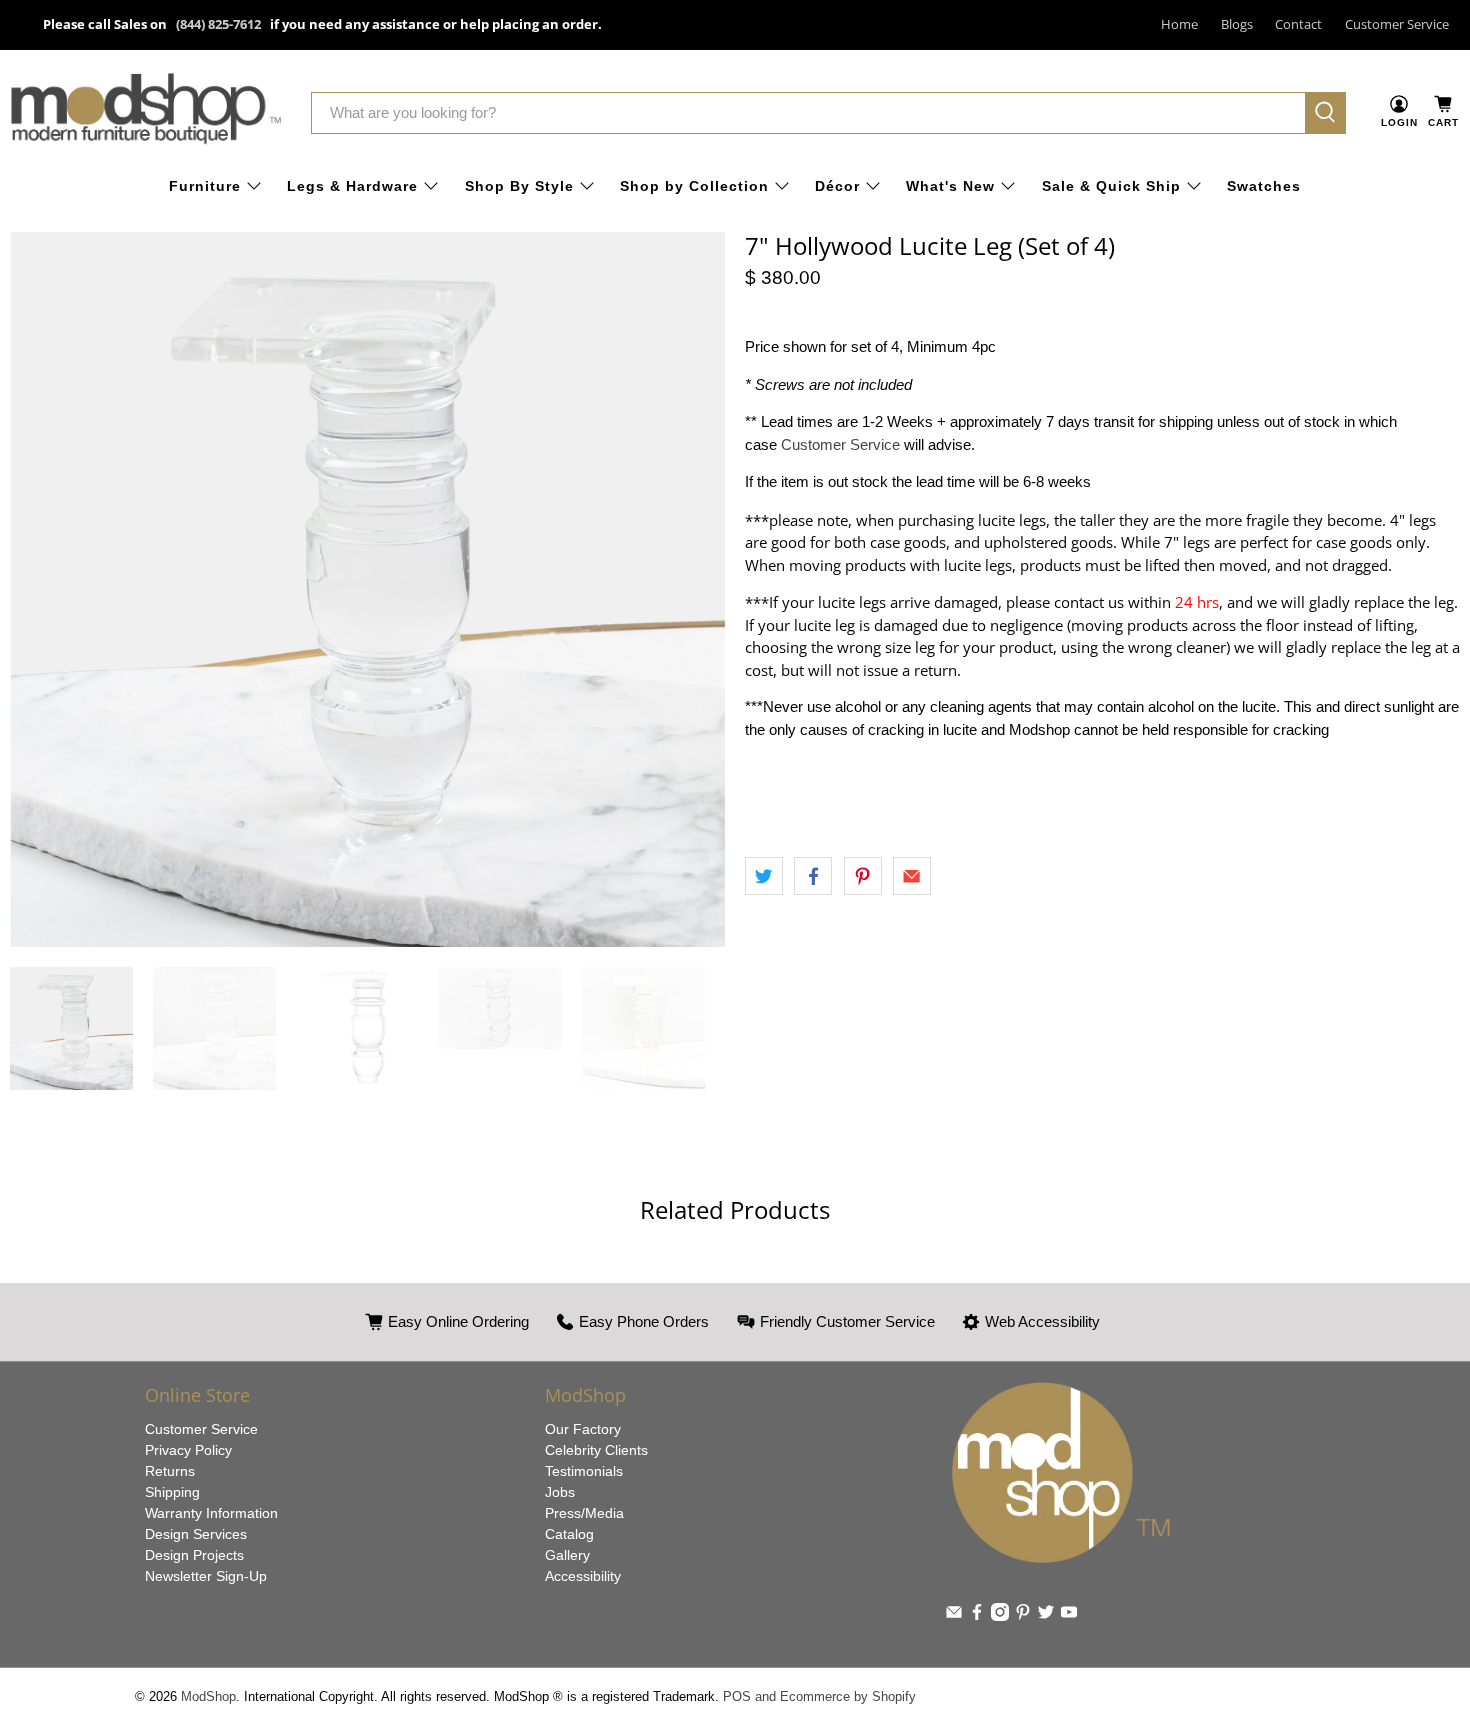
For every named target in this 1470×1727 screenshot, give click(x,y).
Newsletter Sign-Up (206, 1576)
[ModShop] (146, 112)
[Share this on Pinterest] (863, 876)
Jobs (560, 1492)
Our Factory (583, 1429)
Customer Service (1397, 24)
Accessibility (583, 1576)
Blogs (1237, 24)
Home (1179, 24)
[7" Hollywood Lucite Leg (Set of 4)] (367, 589)
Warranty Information (211, 1513)
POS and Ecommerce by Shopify (819, 1697)
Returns (170, 1471)
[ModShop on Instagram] (1000, 1616)
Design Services (196, 1534)
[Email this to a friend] (912, 876)
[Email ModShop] (954, 1616)
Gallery (567, 1555)
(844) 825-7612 (218, 24)
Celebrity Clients (596, 1450)
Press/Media (584, 1513)
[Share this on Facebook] (813, 876)
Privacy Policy (188, 1450)
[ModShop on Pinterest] (1023, 1616)
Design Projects (194, 1555)
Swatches (1264, 186)
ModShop (208, 1697)
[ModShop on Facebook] (977, 1616)
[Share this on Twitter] (764, 876)
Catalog (569, 1534)
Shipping (172, 1492)
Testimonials (584, 1471)
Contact (1298, 24)
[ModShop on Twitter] (1046, 1616)
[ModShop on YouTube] (1069, 1616)
